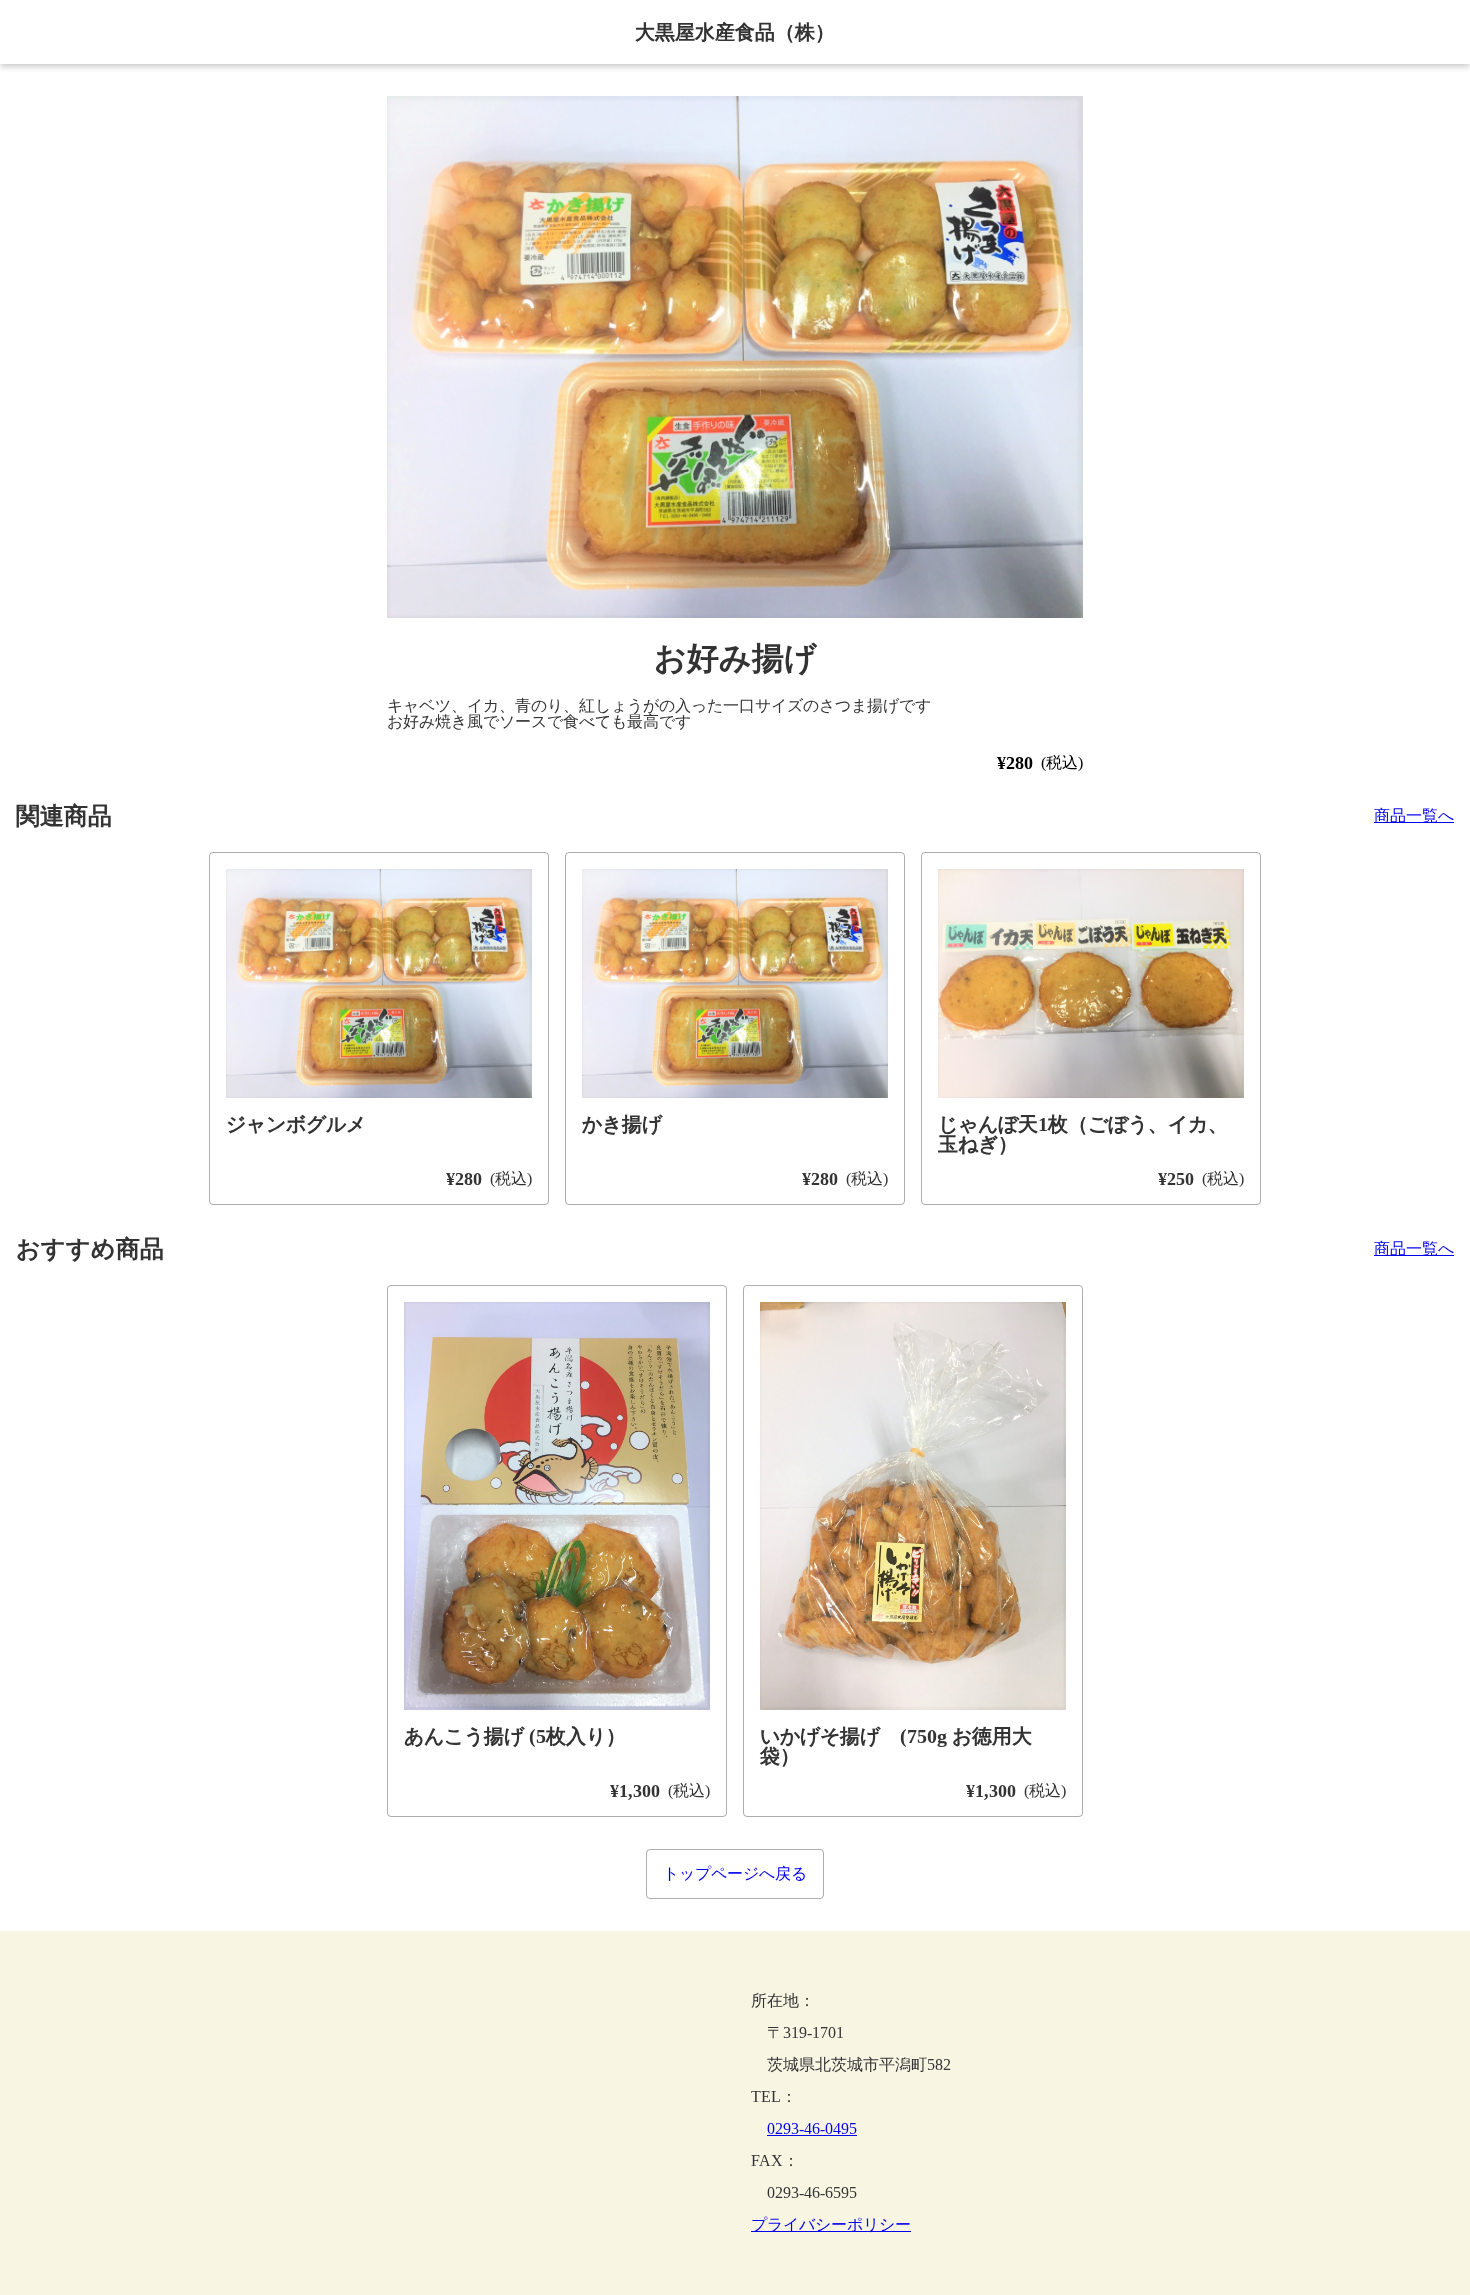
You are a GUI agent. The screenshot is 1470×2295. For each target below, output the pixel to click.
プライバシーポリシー (831, 2225)
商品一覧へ (1414, 816)
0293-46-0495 (812, 2128)
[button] (735, 357)
